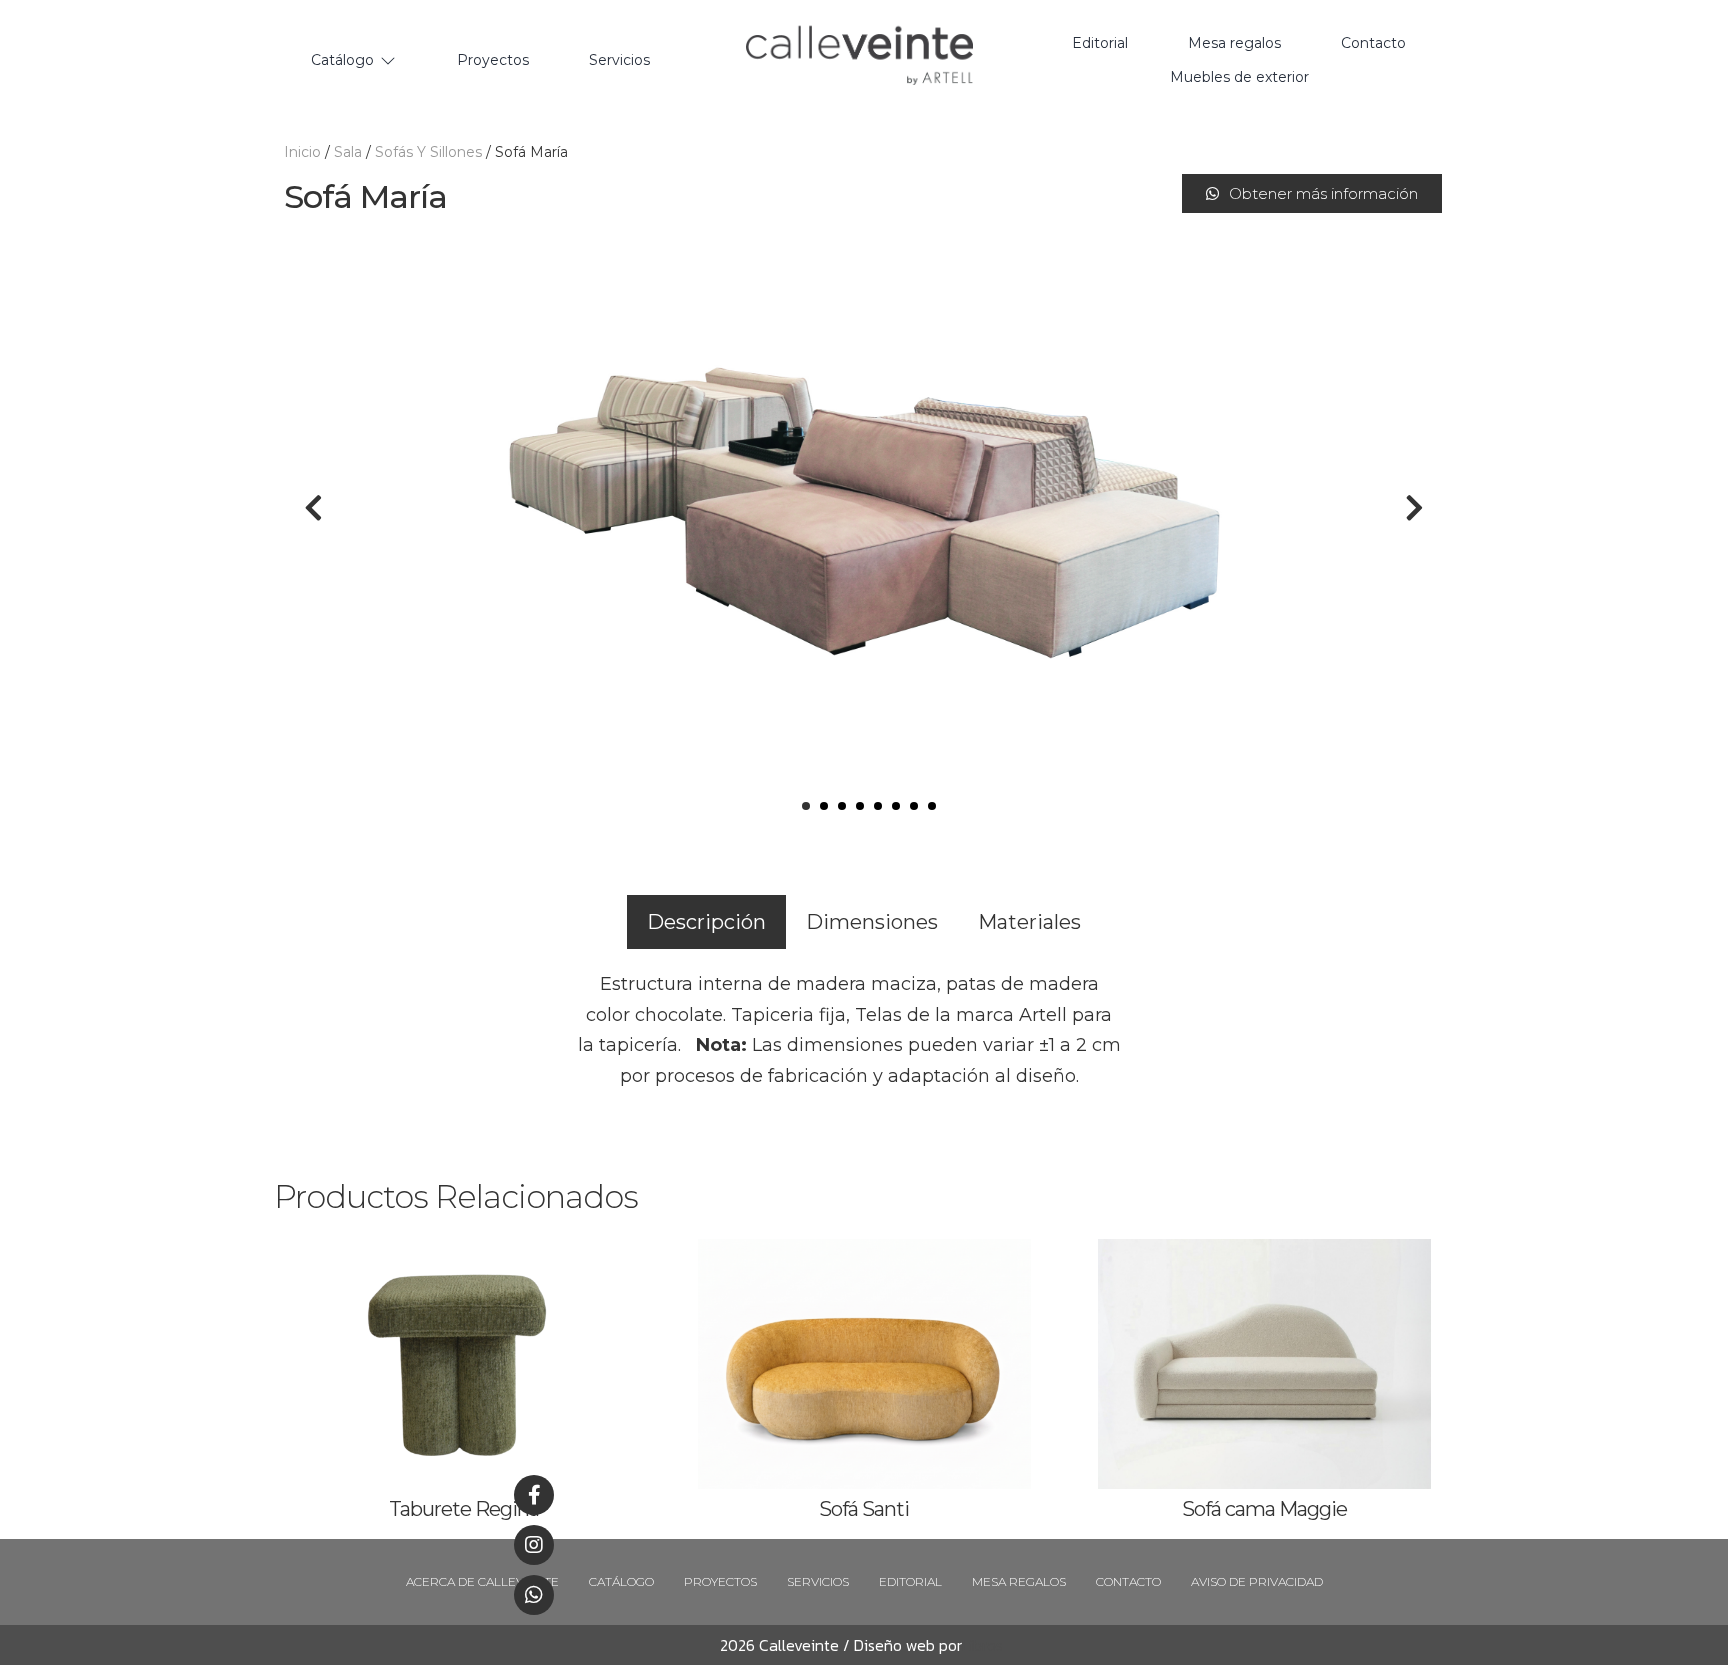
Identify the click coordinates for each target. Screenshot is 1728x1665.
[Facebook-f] (534, 1495)
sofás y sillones (428, 152)
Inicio (302, 152)
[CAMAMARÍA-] (864, 508)
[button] (1312, 193)
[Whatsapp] (534, 1595)
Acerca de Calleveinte (482, 1581)
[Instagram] (534, 1545)
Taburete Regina (464, 1509)
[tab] (706, 922)
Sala (348, 152)
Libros (982, 1645)
